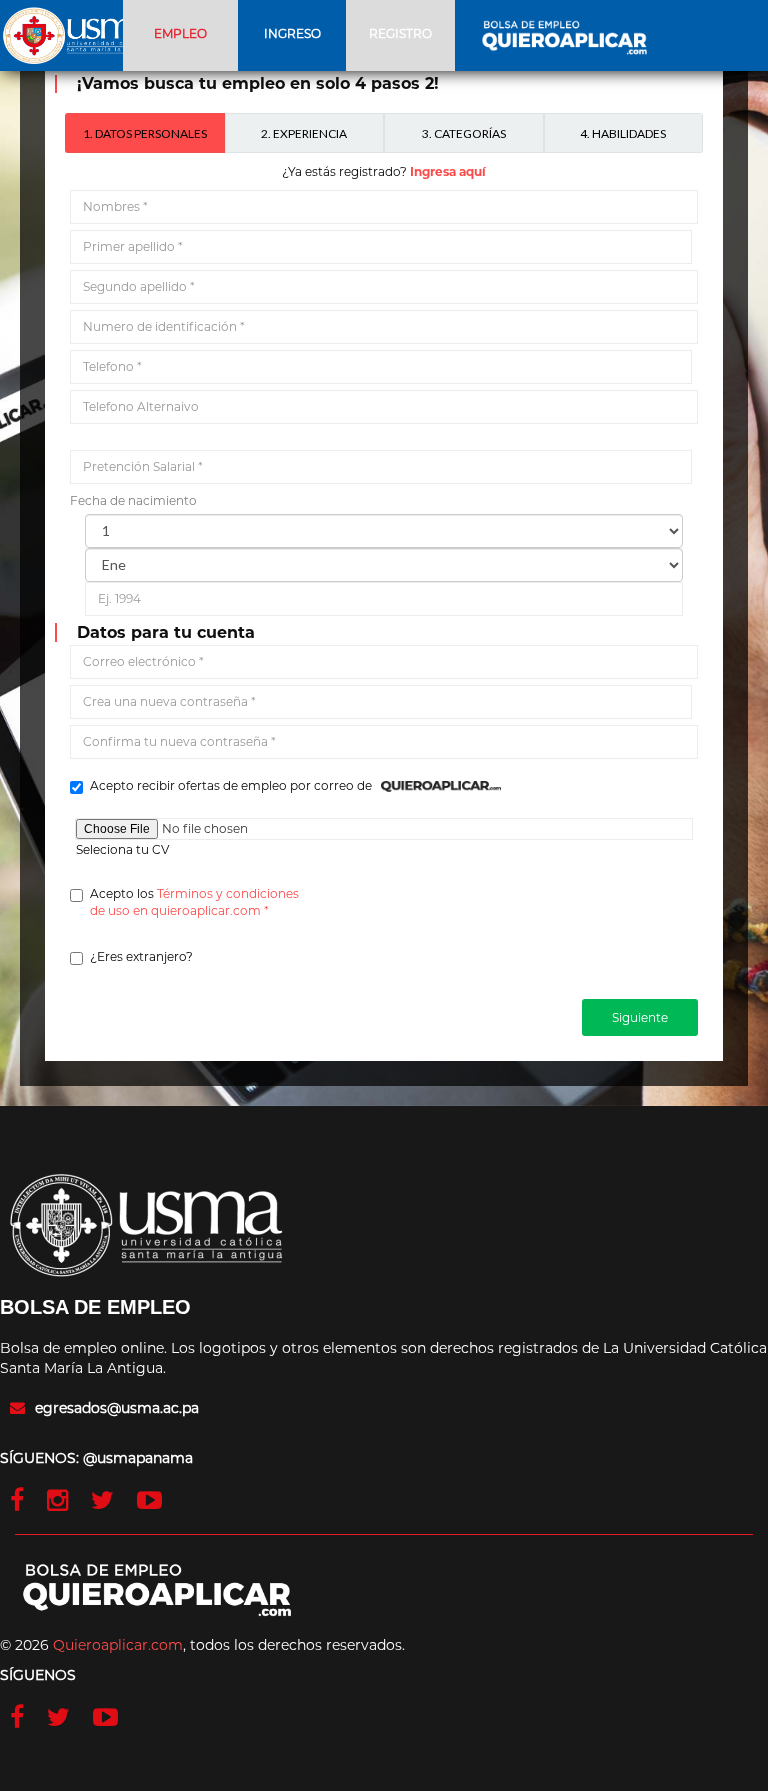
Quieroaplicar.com (118, 1645)
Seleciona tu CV (122, 849)
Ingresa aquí (448, 171)
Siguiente (640, 1017)
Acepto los (194, 902)
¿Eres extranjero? (141, 956)
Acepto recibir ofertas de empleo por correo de (235, 785)
